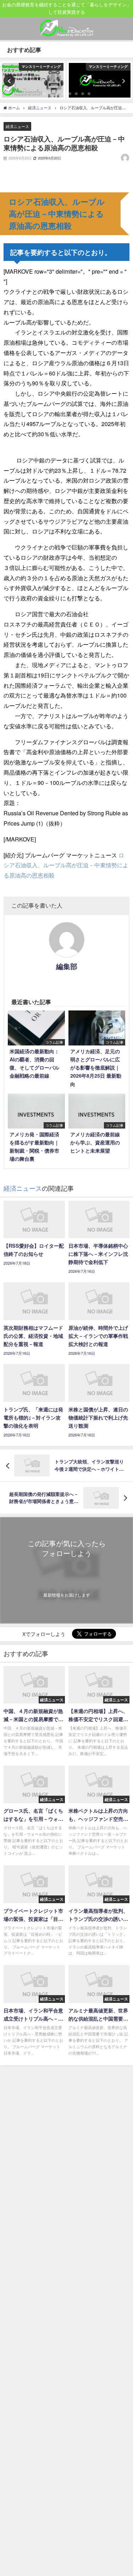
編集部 (67, 966)
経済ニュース (17, 126)
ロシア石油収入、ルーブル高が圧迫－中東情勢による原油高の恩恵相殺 (66, 865)
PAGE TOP (123, 2492)
